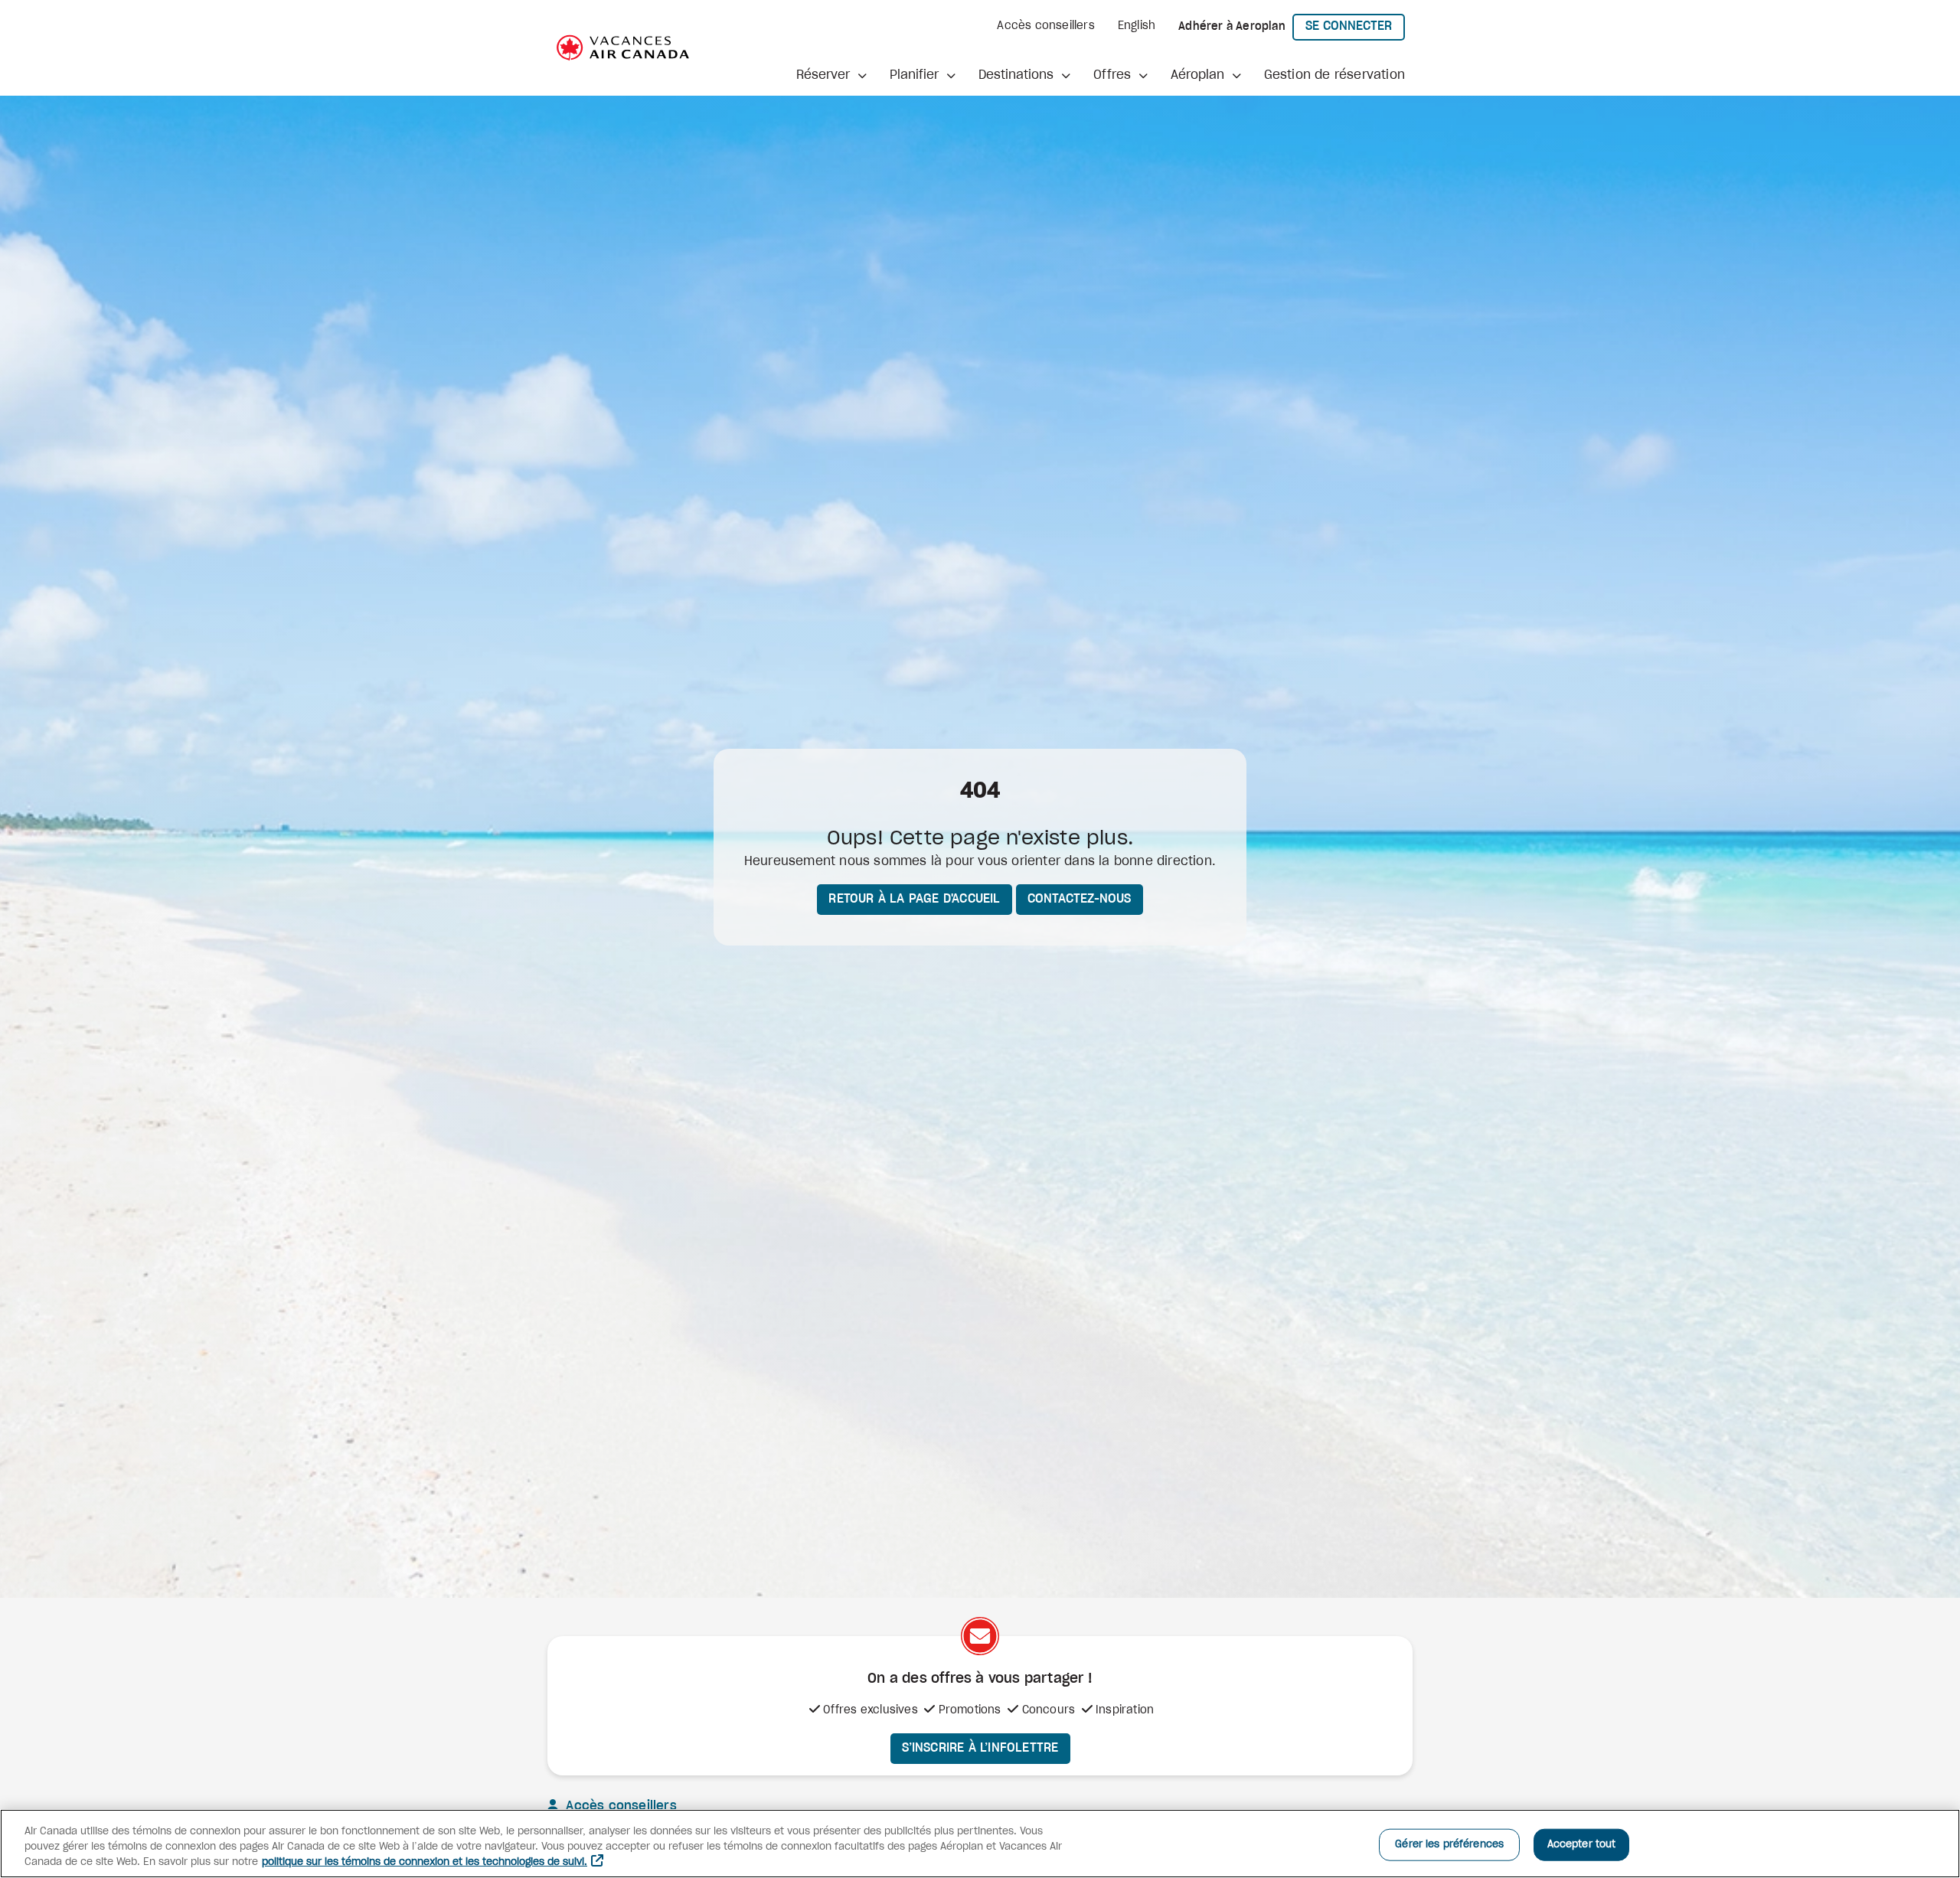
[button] (831, 75)
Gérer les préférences (1449, 1845)
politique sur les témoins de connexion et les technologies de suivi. (425, 1862)
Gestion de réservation (1334, 75)
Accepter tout (1582, 1845)
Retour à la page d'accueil (914, 899)
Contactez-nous (1080, 899)
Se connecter (1355, 26)
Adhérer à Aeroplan (1232, 27)
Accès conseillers (1045, 26)
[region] (980, 1844)
